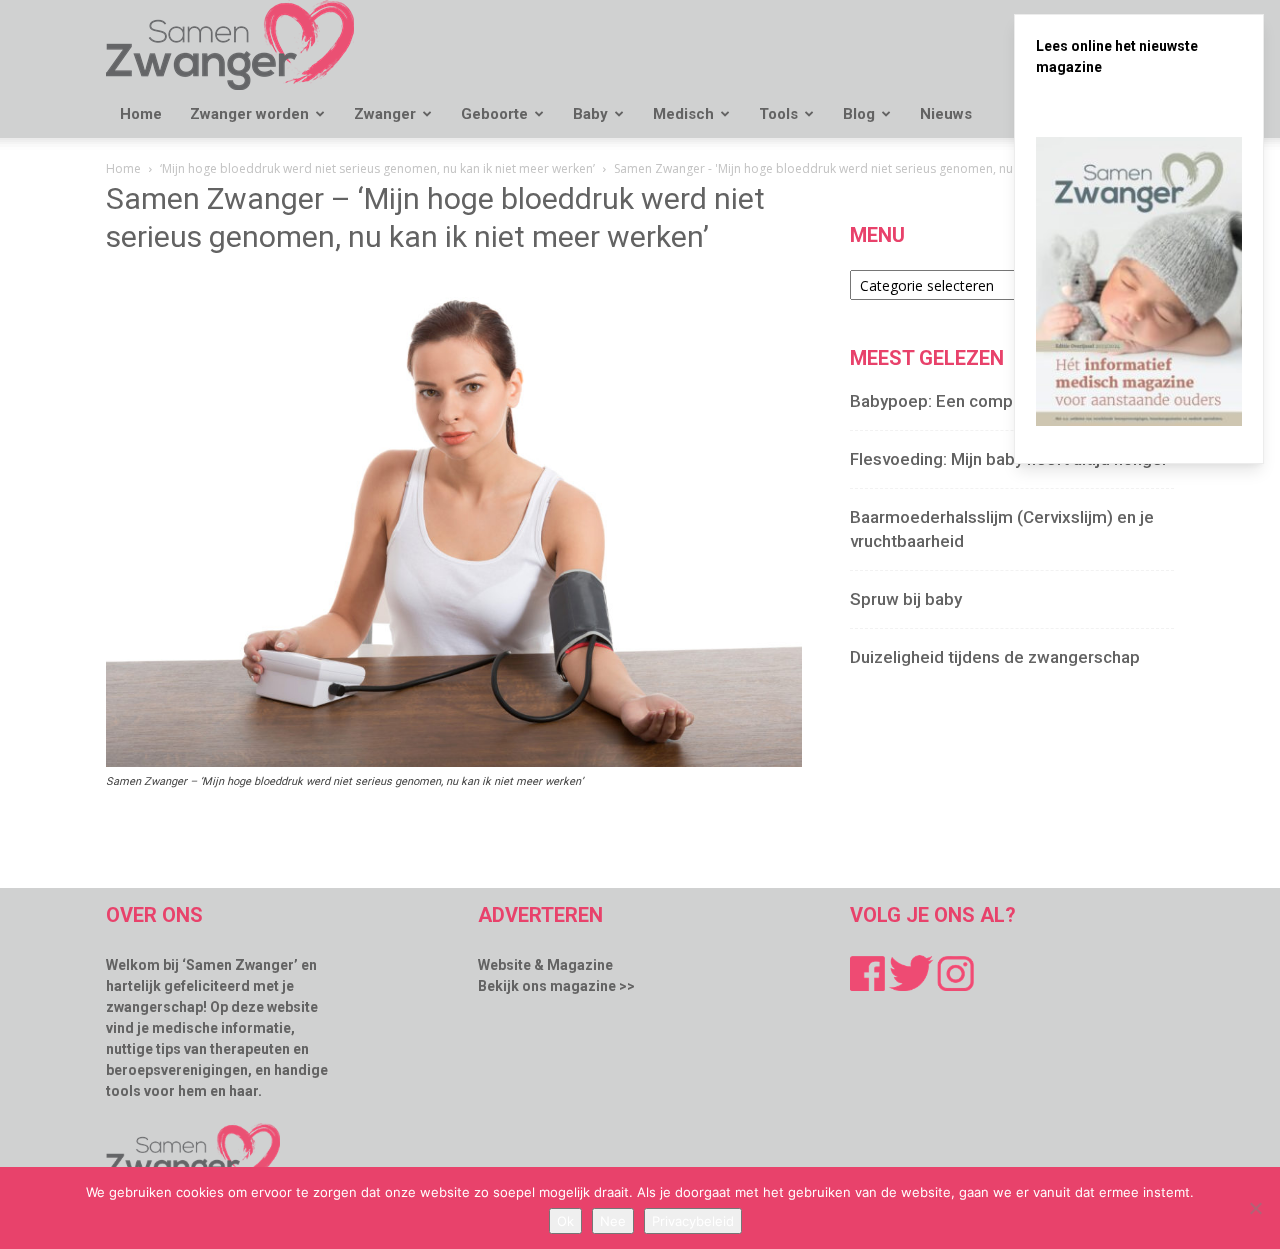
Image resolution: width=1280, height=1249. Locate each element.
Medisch (683, 114)
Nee (613, 1221)
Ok (565, 1221)
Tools (778, 114)
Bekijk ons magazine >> (556, 986)
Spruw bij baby (906, 599)
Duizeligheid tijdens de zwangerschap (995, 657)
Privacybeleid (693, 1221)
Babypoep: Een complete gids (965, 401)
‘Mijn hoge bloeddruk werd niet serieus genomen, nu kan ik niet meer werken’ (377, 168)
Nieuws (946, 114)
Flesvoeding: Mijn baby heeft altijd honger (1009, 459)
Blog (859, 114)
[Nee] (1255, 1208)
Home (141, 114)
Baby (590, 114)
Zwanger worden (249, 114)
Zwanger (385, 114)
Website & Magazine (545, 965)
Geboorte (494, 114)
